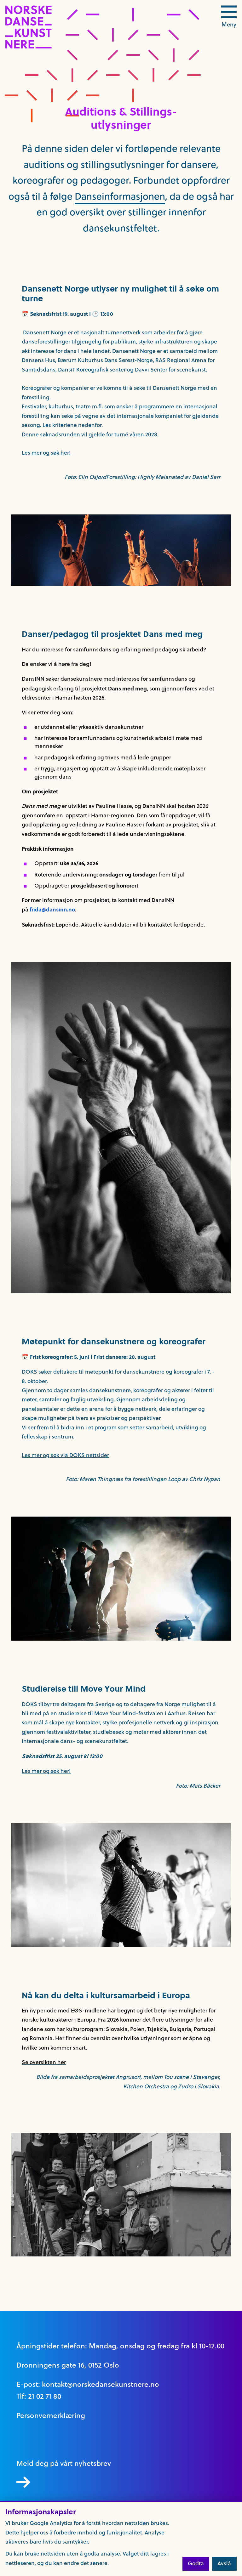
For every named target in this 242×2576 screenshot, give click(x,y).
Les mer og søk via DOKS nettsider (65, 1455)
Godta (196, 2563)
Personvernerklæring (51, 2415)
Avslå (224, 2563)
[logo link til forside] (29, 47)
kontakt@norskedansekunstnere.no (101, 2384)
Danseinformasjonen (120, 196)
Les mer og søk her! (46, 453)
